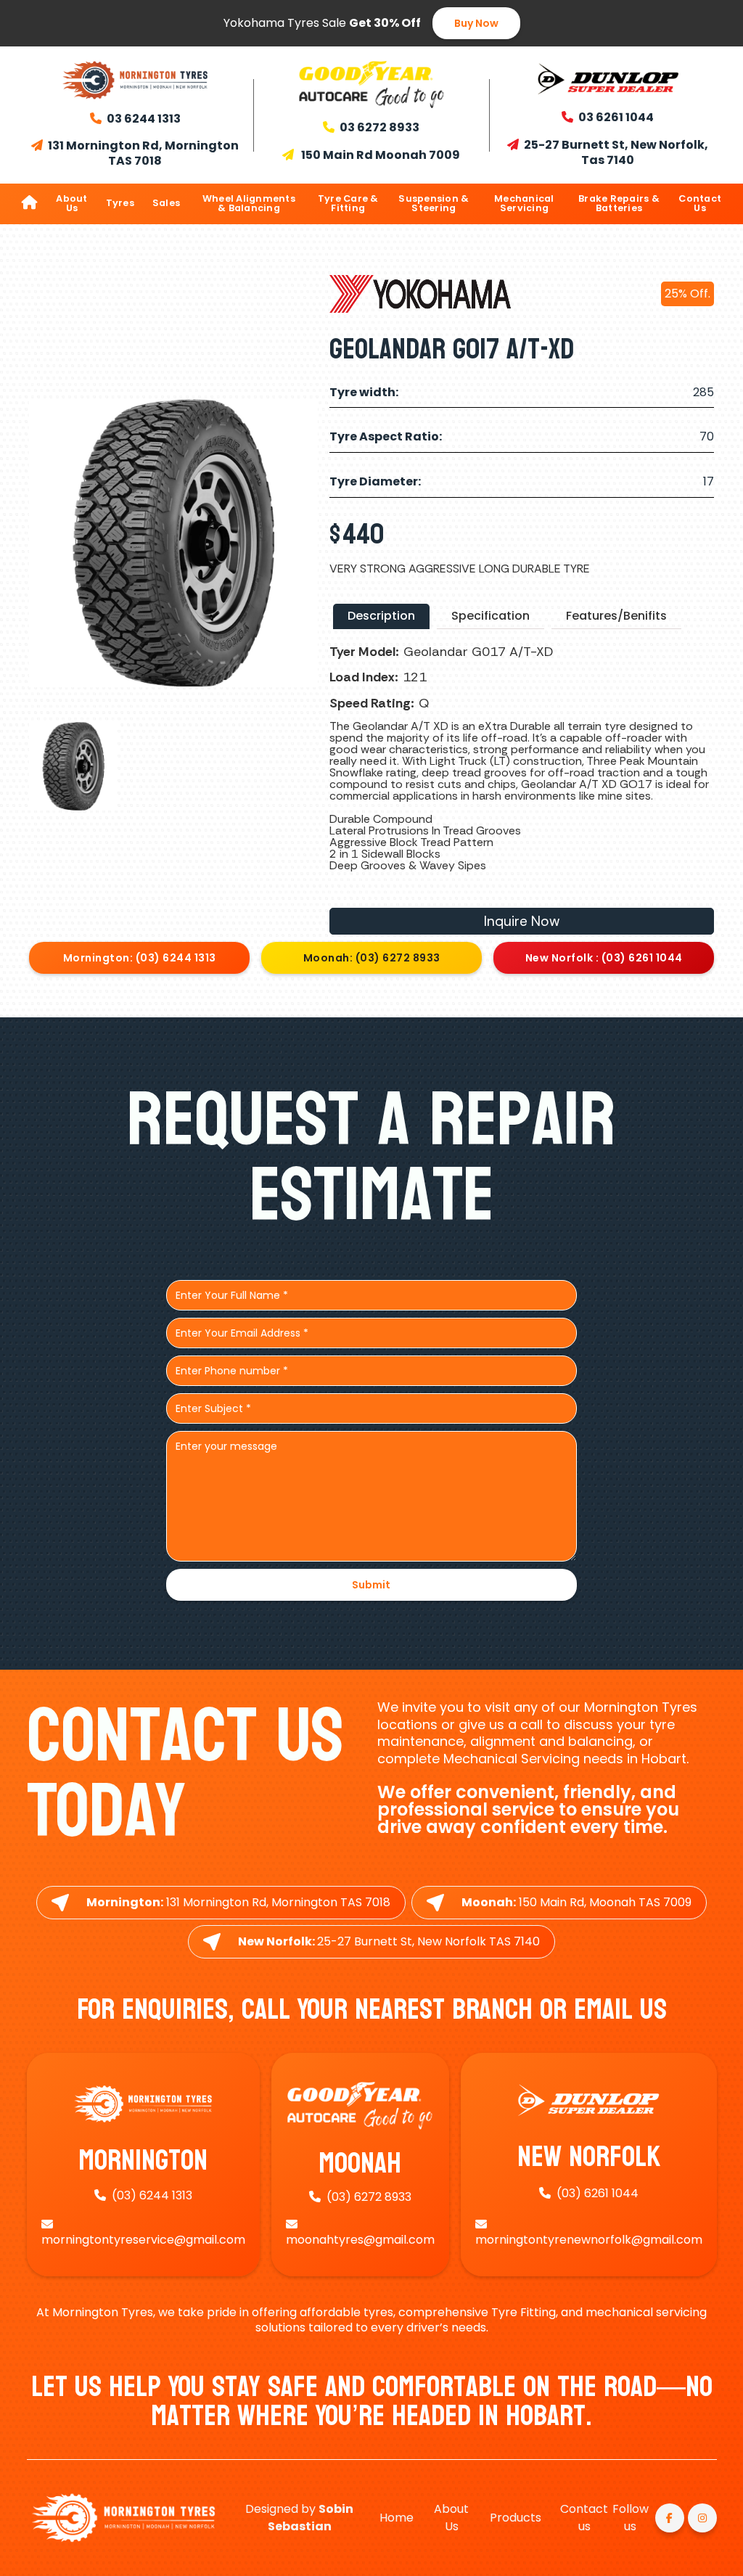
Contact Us (700, 203)
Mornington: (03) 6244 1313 (140, 958)
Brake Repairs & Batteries (619, 203)
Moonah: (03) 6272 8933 (372, 958)
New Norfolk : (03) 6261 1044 (604, 958)
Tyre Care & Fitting (348, 203)
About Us (71, 203)
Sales (166, 203)
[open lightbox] (73, 766)
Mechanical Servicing (524, 203)
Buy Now (476, 23)
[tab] (381, 616)
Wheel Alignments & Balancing (249, 203)
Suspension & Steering (434, 203)
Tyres (120, 203)
